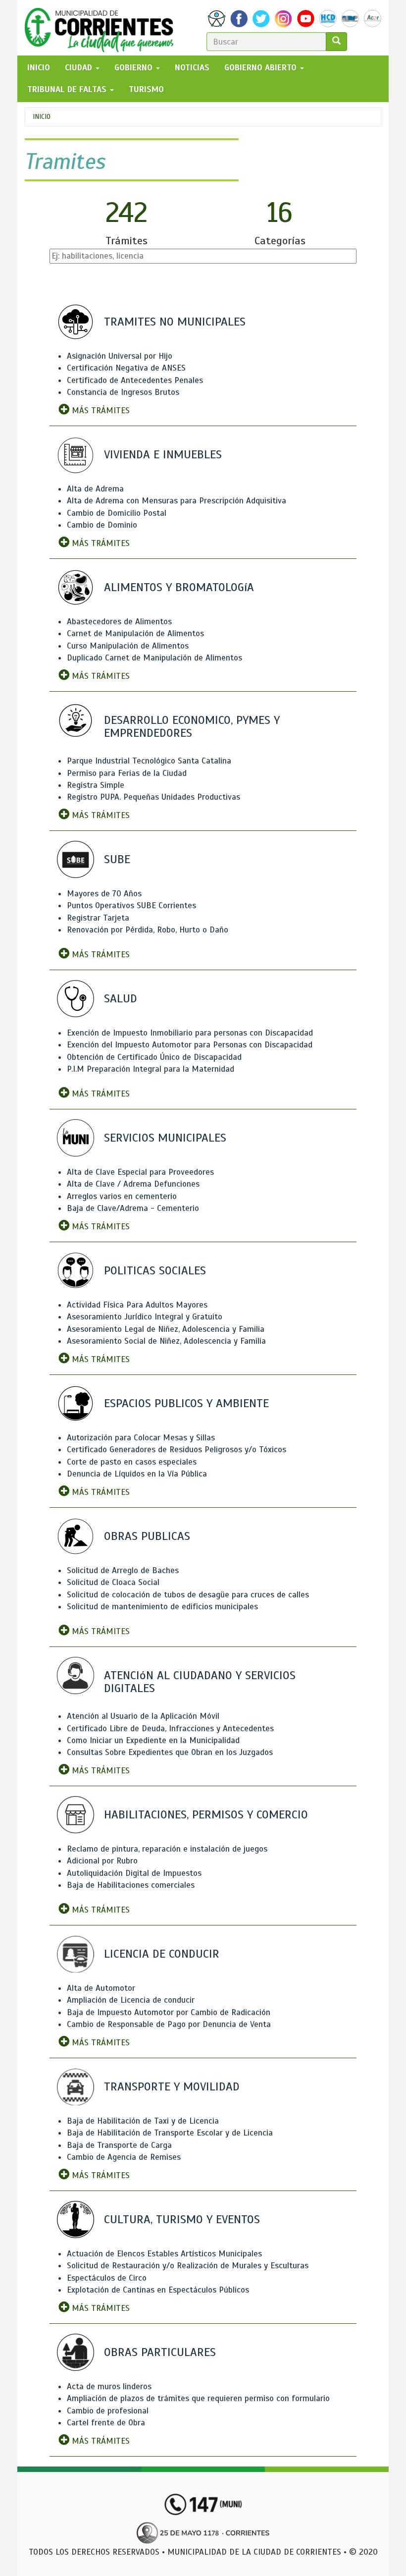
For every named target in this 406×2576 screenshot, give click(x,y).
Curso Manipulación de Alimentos (128, 646)
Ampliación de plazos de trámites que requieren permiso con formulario (198, 2398)
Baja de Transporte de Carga (119, 2145)
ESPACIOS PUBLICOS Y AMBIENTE (186, 1403)
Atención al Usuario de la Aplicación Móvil (143, 1716)
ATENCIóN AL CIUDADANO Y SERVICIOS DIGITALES (200, 1682)
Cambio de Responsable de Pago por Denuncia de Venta (169, 2024)
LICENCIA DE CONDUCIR (162, 1954)
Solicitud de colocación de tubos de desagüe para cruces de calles (188, 1595)
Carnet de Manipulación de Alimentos (135, 633)
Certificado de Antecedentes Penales (135, 380)
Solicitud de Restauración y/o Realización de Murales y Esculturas (188, 2266)
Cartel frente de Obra (106, 2423)
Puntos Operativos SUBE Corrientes (131, 905)
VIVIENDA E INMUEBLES (163, 454)
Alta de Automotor (101, 1988)
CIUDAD (80, 68)
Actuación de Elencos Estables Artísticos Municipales (164, 2254)
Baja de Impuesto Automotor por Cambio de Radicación (169, 2012)
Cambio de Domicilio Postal (117, 513)
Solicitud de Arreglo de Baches (123, 1570)
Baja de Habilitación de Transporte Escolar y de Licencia (170, 2133)
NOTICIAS (192, 68)
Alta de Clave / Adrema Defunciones (133, 1184)
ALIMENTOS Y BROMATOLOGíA (179, 587)
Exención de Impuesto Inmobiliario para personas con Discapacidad (190, 1033)
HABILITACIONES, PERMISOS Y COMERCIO (206, 1814)
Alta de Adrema (95, 489)
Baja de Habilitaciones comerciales (131, 1885)
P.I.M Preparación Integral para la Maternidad (151, 1069)
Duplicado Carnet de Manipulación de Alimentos (154, 658)
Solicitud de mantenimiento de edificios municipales (162, 1607)
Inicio (42, 117)
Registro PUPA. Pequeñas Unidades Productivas (153, 797)
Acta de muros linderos (109, 2386)
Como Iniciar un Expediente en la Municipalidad (153, 1740)
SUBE (117, 859)
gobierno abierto (262, 68)
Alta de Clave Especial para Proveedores (140, 1172)
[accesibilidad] (217, 19)
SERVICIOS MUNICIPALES (165, 1138)
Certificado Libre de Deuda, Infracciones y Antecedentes (170, 1728)
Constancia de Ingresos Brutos (123, 392)
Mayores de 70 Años (104, 894)
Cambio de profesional (108, 2411)
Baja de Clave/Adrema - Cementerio (133, 1208)
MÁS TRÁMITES (100, 411)
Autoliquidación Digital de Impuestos (134, 1873)
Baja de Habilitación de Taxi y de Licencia (143, 2121)
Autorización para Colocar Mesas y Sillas (141, 1438)
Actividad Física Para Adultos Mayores (137, 1305)
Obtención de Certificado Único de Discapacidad (154, 1057)
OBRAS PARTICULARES (160, 2352)
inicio (39, 68)
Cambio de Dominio (102, 525)
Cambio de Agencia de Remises (124, 2157)
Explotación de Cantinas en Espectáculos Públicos (158, 2290)
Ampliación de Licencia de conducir (131, 2000)
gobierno (135, 68)
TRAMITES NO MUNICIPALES (175, 322)
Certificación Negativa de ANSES (126, 368)
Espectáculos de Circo (107, 2278)
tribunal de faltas (68, 89)
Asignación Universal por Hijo (120, 356)
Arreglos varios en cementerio (122, 1196)
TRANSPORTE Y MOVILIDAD (172, 2086)
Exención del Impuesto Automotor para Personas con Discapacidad (190, 1045)
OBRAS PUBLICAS (147, 1536)
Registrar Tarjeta (98, 918)
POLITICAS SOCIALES (155, 1270)
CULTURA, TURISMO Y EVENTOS (182, 2219)
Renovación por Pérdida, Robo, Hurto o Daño (148, 930)
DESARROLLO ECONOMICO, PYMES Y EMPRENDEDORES (192, 726)
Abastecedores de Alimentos (119, 622)
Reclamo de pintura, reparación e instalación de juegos (167, 1849)
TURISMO (146, 89)
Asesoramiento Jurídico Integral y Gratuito (145, 1317)
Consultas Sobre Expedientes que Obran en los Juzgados (170, 1752)
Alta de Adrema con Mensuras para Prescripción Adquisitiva (177, 501)
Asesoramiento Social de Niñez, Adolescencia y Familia (166, 1341)
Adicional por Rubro (102, 1861)
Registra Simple (96, 785)
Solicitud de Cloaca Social (113, 1582)
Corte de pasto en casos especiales (132, 1462)
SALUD (121, 998)
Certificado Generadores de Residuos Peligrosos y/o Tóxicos (177, 1450)
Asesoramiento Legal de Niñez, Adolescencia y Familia (166, 1329)
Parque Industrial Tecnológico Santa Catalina (149, 761)
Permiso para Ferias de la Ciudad (127, 773)
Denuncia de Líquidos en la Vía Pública (137, 1474)
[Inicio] (103, 28)
